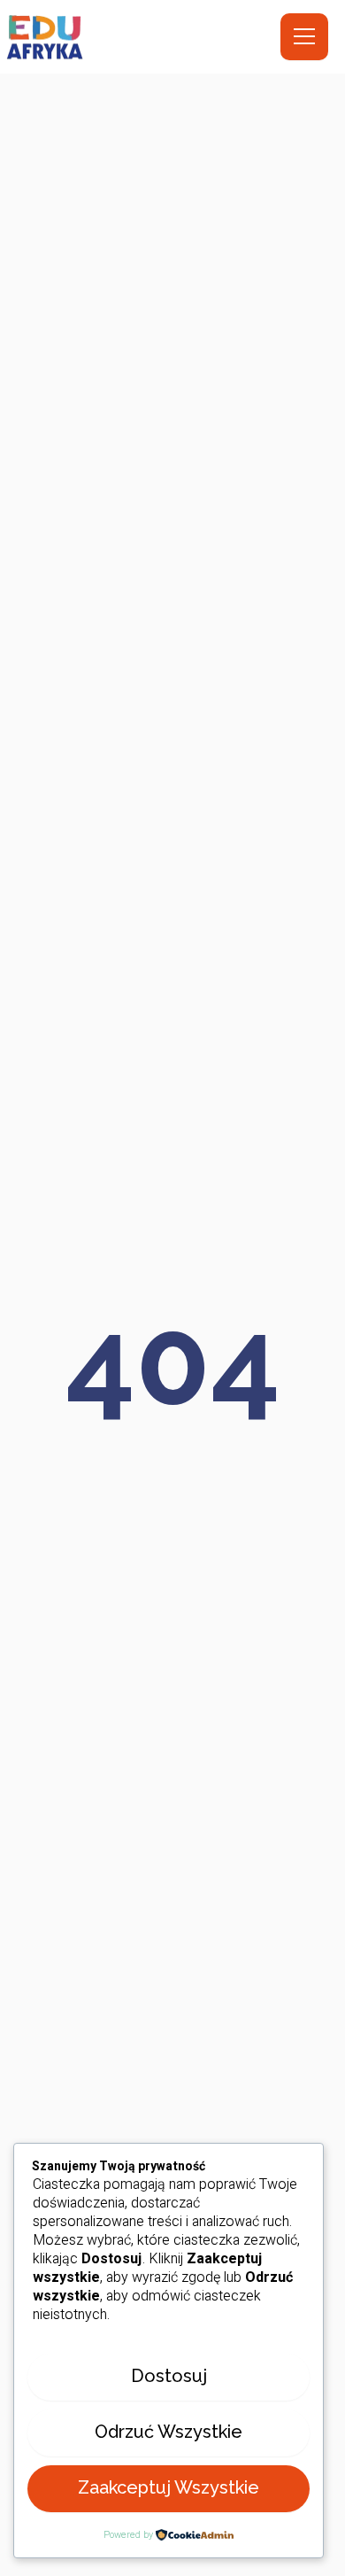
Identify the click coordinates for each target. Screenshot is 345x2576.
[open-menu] (304, 37)
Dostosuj (169, 2376)
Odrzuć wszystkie (169, 2432)
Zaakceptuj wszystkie (169, 2487)
